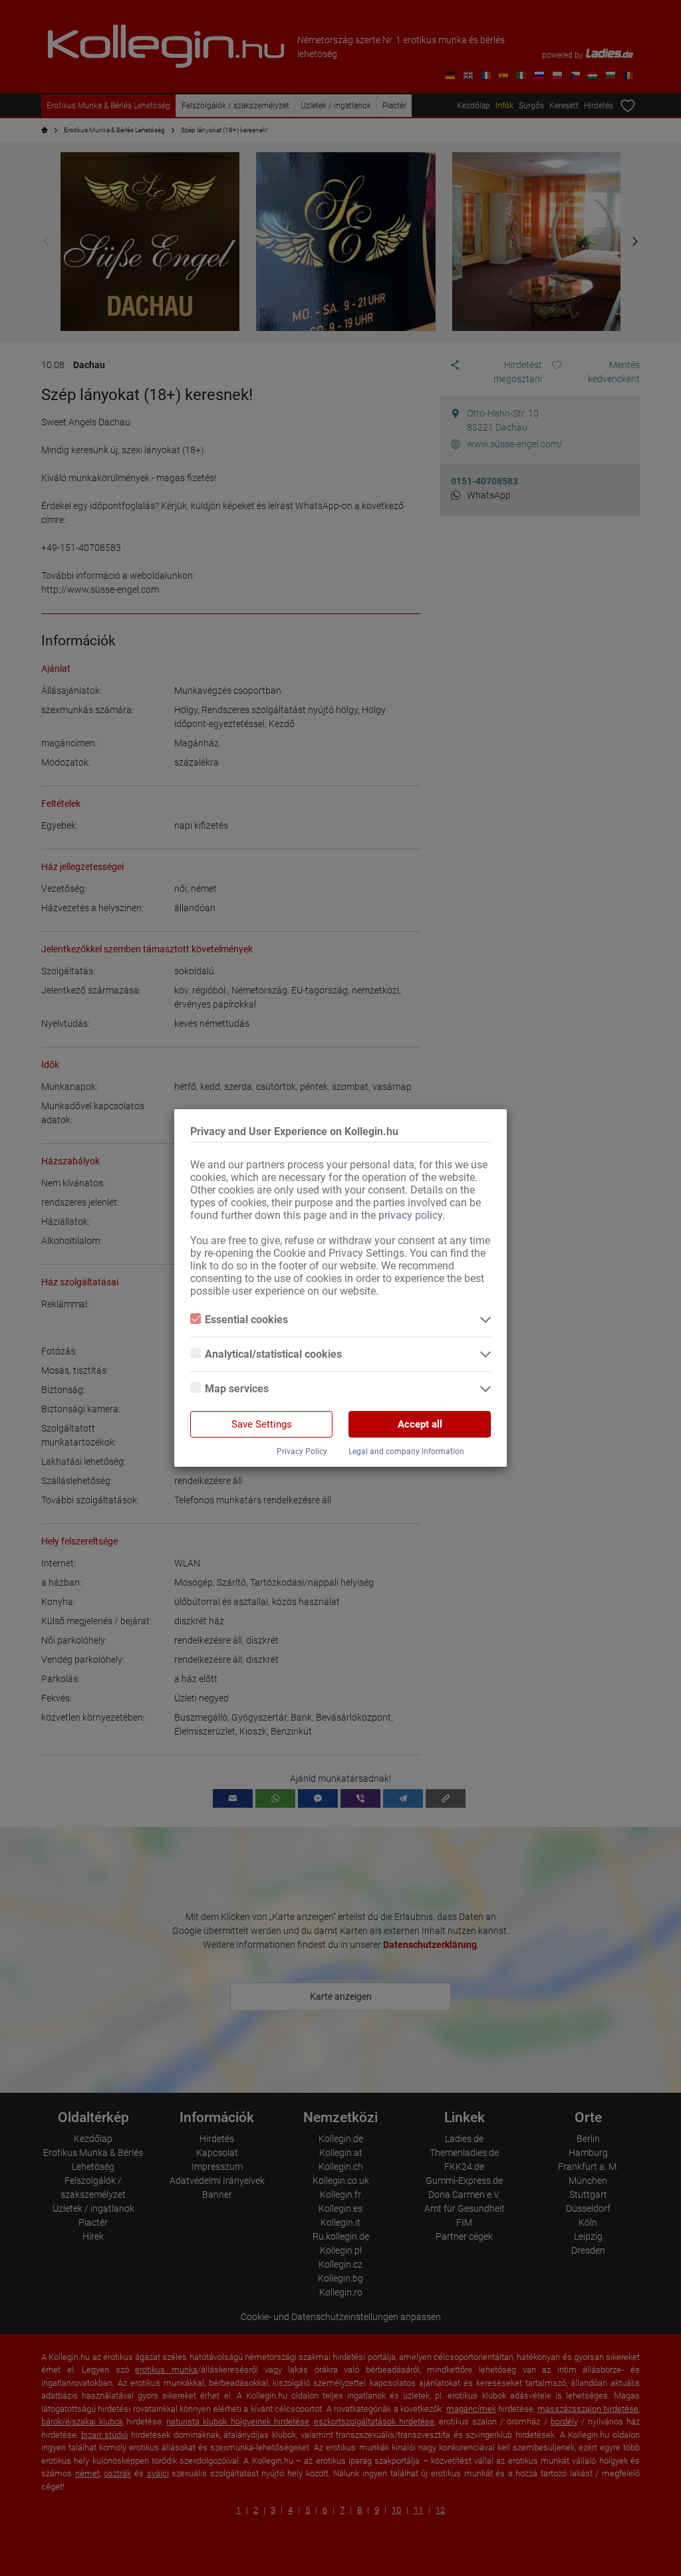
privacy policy (410, 1215)
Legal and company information (406, 1451)
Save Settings (262, 1424)
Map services (237, 1389)
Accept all (420, 1424)
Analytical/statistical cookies (273, 1354)
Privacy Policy (302, 1451)
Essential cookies (246, 1320)
